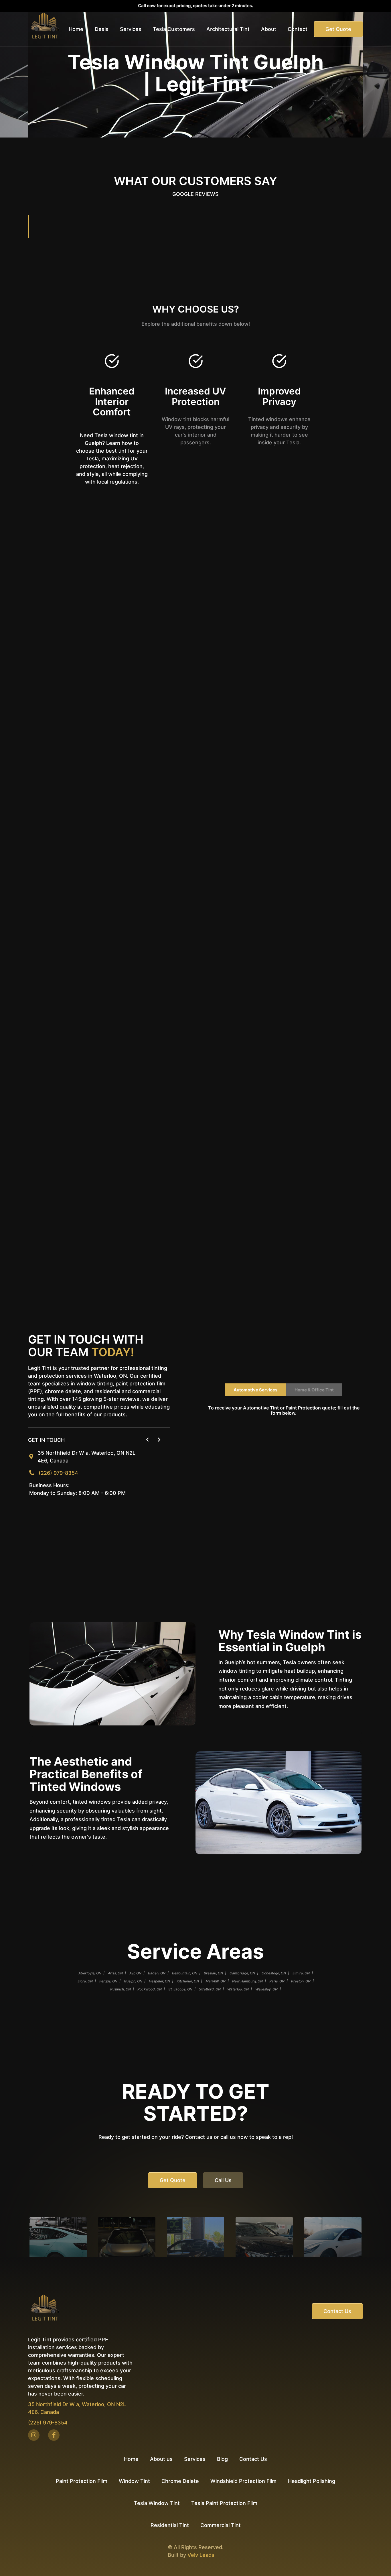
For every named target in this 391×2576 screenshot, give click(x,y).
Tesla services (253, 1147)
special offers (45, 824)
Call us (223, 2180)
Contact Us (337, 2311)
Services (195, 2459)
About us (161, 2459)
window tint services (216, 1008)
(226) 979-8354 (58, 1473)
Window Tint (134, 2481)
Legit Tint (78, 598)
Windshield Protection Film (243, 2481)
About (269, 29)
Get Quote (338, 29)
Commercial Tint (221, 2525)
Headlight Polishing (312, 2481)
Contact (298, 29)
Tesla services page (62, 951)
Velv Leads (201, 2555)
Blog (222, 2459)
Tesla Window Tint (157, 2503)
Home (76, 29)
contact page (201, 894)
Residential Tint (170, 2525)
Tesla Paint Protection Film (224, 2503)
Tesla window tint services (160, 767)
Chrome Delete (180, 2481)
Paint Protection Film (82, 2481)
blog (109, 1286)
